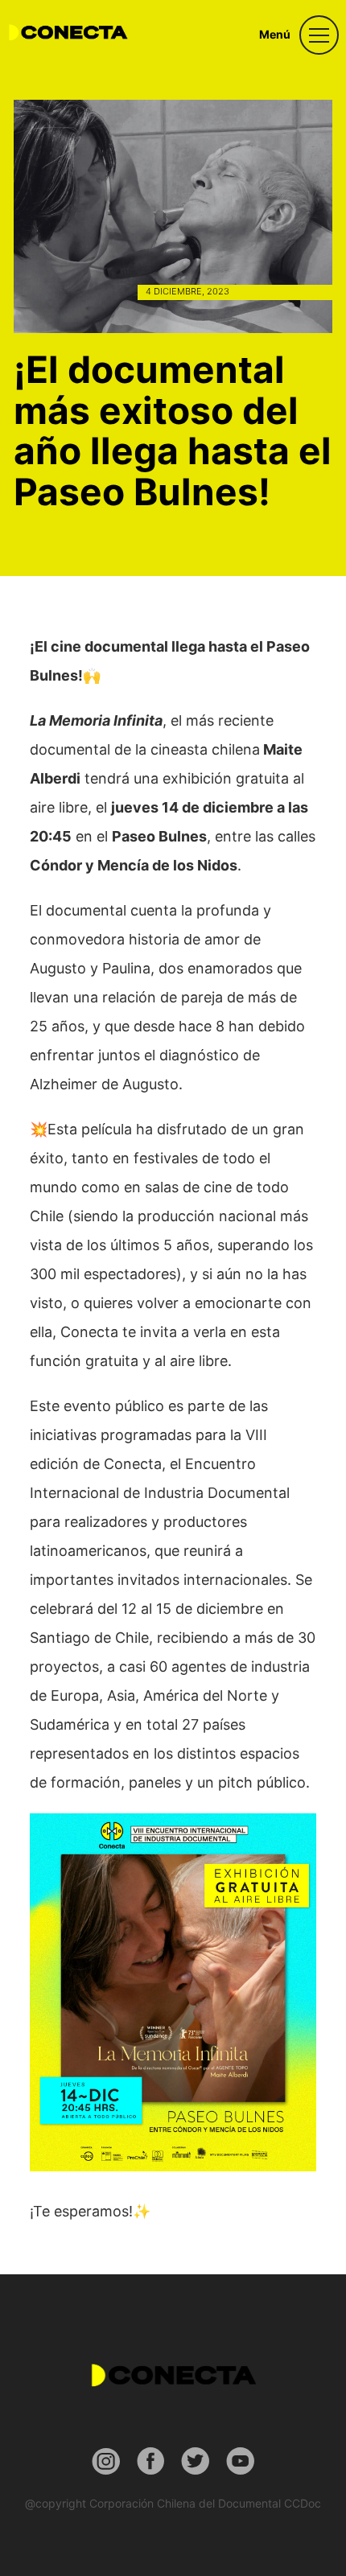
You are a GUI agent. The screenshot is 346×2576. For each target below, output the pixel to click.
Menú (275, 34)
